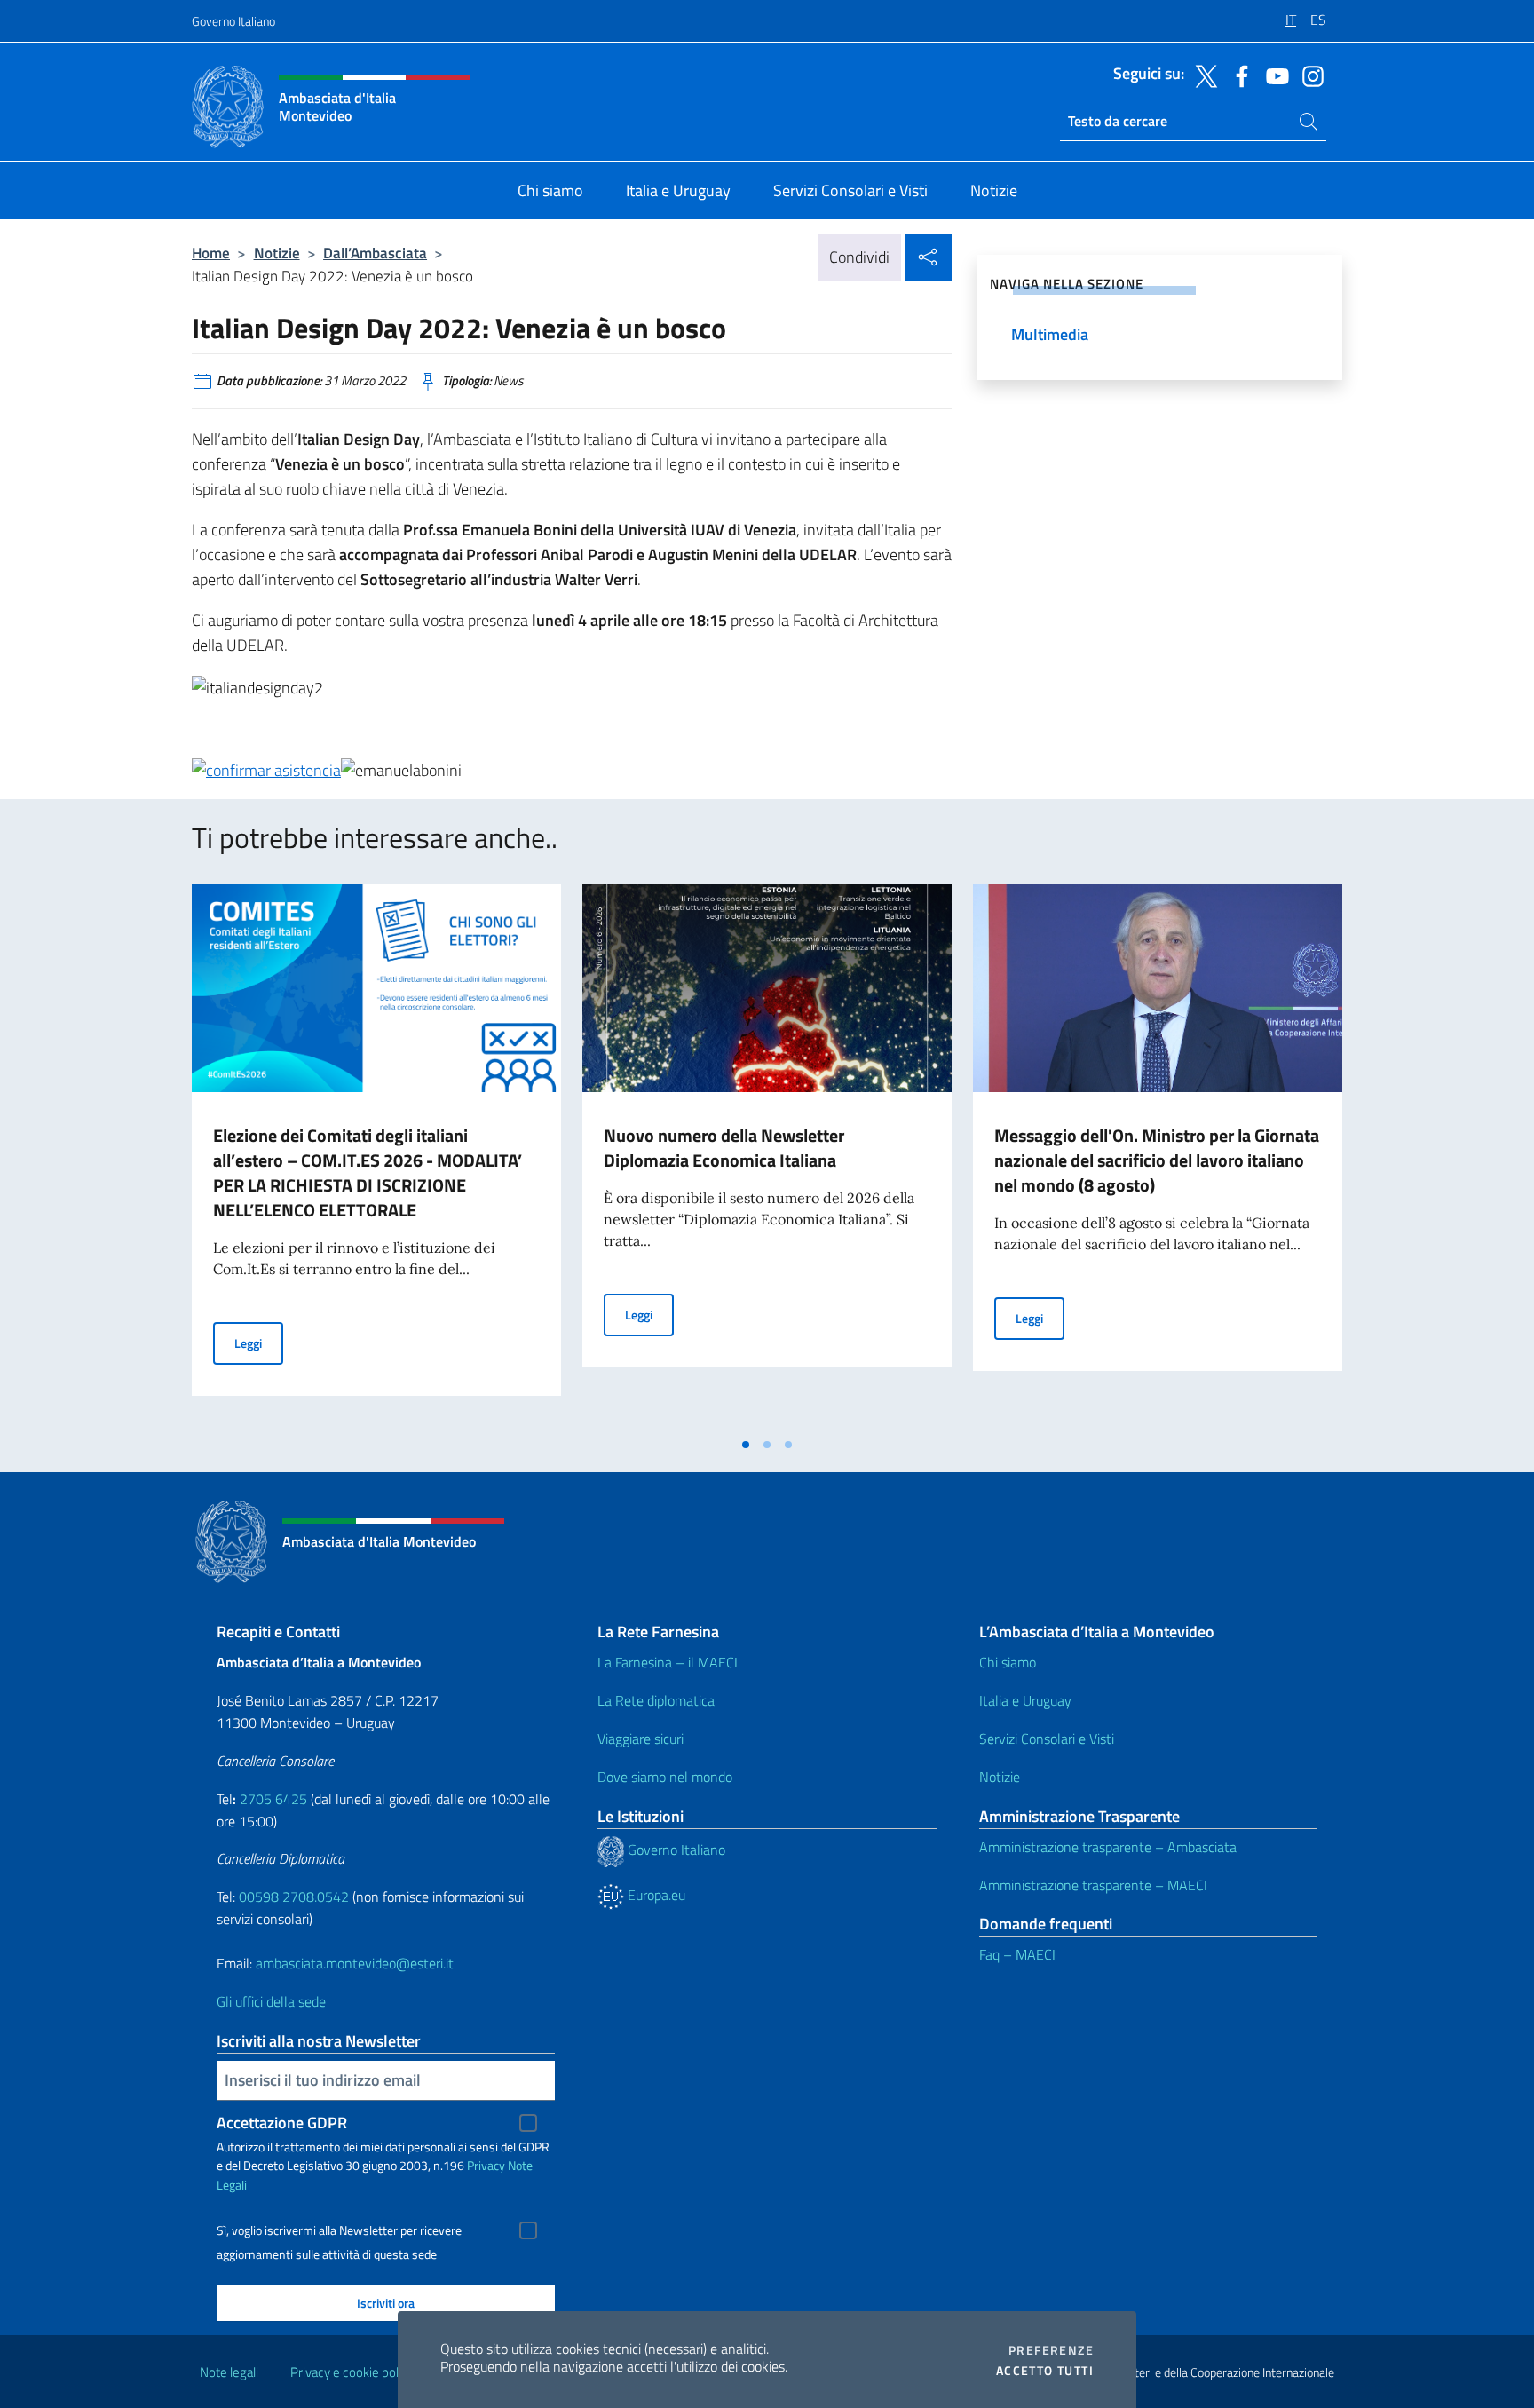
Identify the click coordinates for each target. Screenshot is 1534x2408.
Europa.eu (655, 1895)
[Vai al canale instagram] (1309, 75)
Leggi (259, 1343)
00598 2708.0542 (294, 1897)
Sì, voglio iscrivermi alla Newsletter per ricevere (339, 2230)
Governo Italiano (233, 21)
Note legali (229, 2372)
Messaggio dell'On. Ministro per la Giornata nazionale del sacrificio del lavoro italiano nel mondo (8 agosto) (1157, 1160)
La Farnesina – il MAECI (668, 1662)
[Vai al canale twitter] (1202, 75)
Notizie (277, 253)
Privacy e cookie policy (352, 2372)
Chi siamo (1008, 1662)
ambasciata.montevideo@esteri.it (355, 1963)
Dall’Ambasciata (375, 253)
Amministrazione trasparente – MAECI (1093, 1885)
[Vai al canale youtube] (1273, 75)
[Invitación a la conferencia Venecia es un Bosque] (266, 769)
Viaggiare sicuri (640, 1739)
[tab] (746, 1445)
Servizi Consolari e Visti (1047, 1739)
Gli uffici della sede (271, 2001)
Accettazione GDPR (282, 2123)
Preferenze (1051, 2350)
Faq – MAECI (1017, 1954)
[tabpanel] (376, 1156)
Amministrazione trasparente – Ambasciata (1108, 1847)
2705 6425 (273, 1799)
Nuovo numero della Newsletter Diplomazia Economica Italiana (724, 1148)
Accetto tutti (1045, 2371)
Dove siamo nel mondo (665, 1777)
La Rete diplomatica (656, 1700)
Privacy (486, 2165)
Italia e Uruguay (1025, 1700)
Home (211, 253)
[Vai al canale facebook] (1237, 75)
